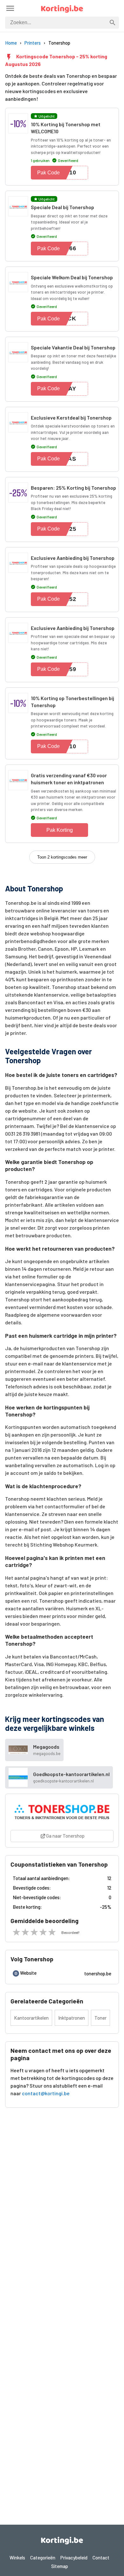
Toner (100, 2018)
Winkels (17, 2558)
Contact (101, 2558)
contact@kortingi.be (46, 2093)
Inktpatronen (72, 2018)
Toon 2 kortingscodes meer (62, 857)
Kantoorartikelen (31, 2018)
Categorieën (43, 2558)
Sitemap (60, 2566)
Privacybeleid (74, 2558)
